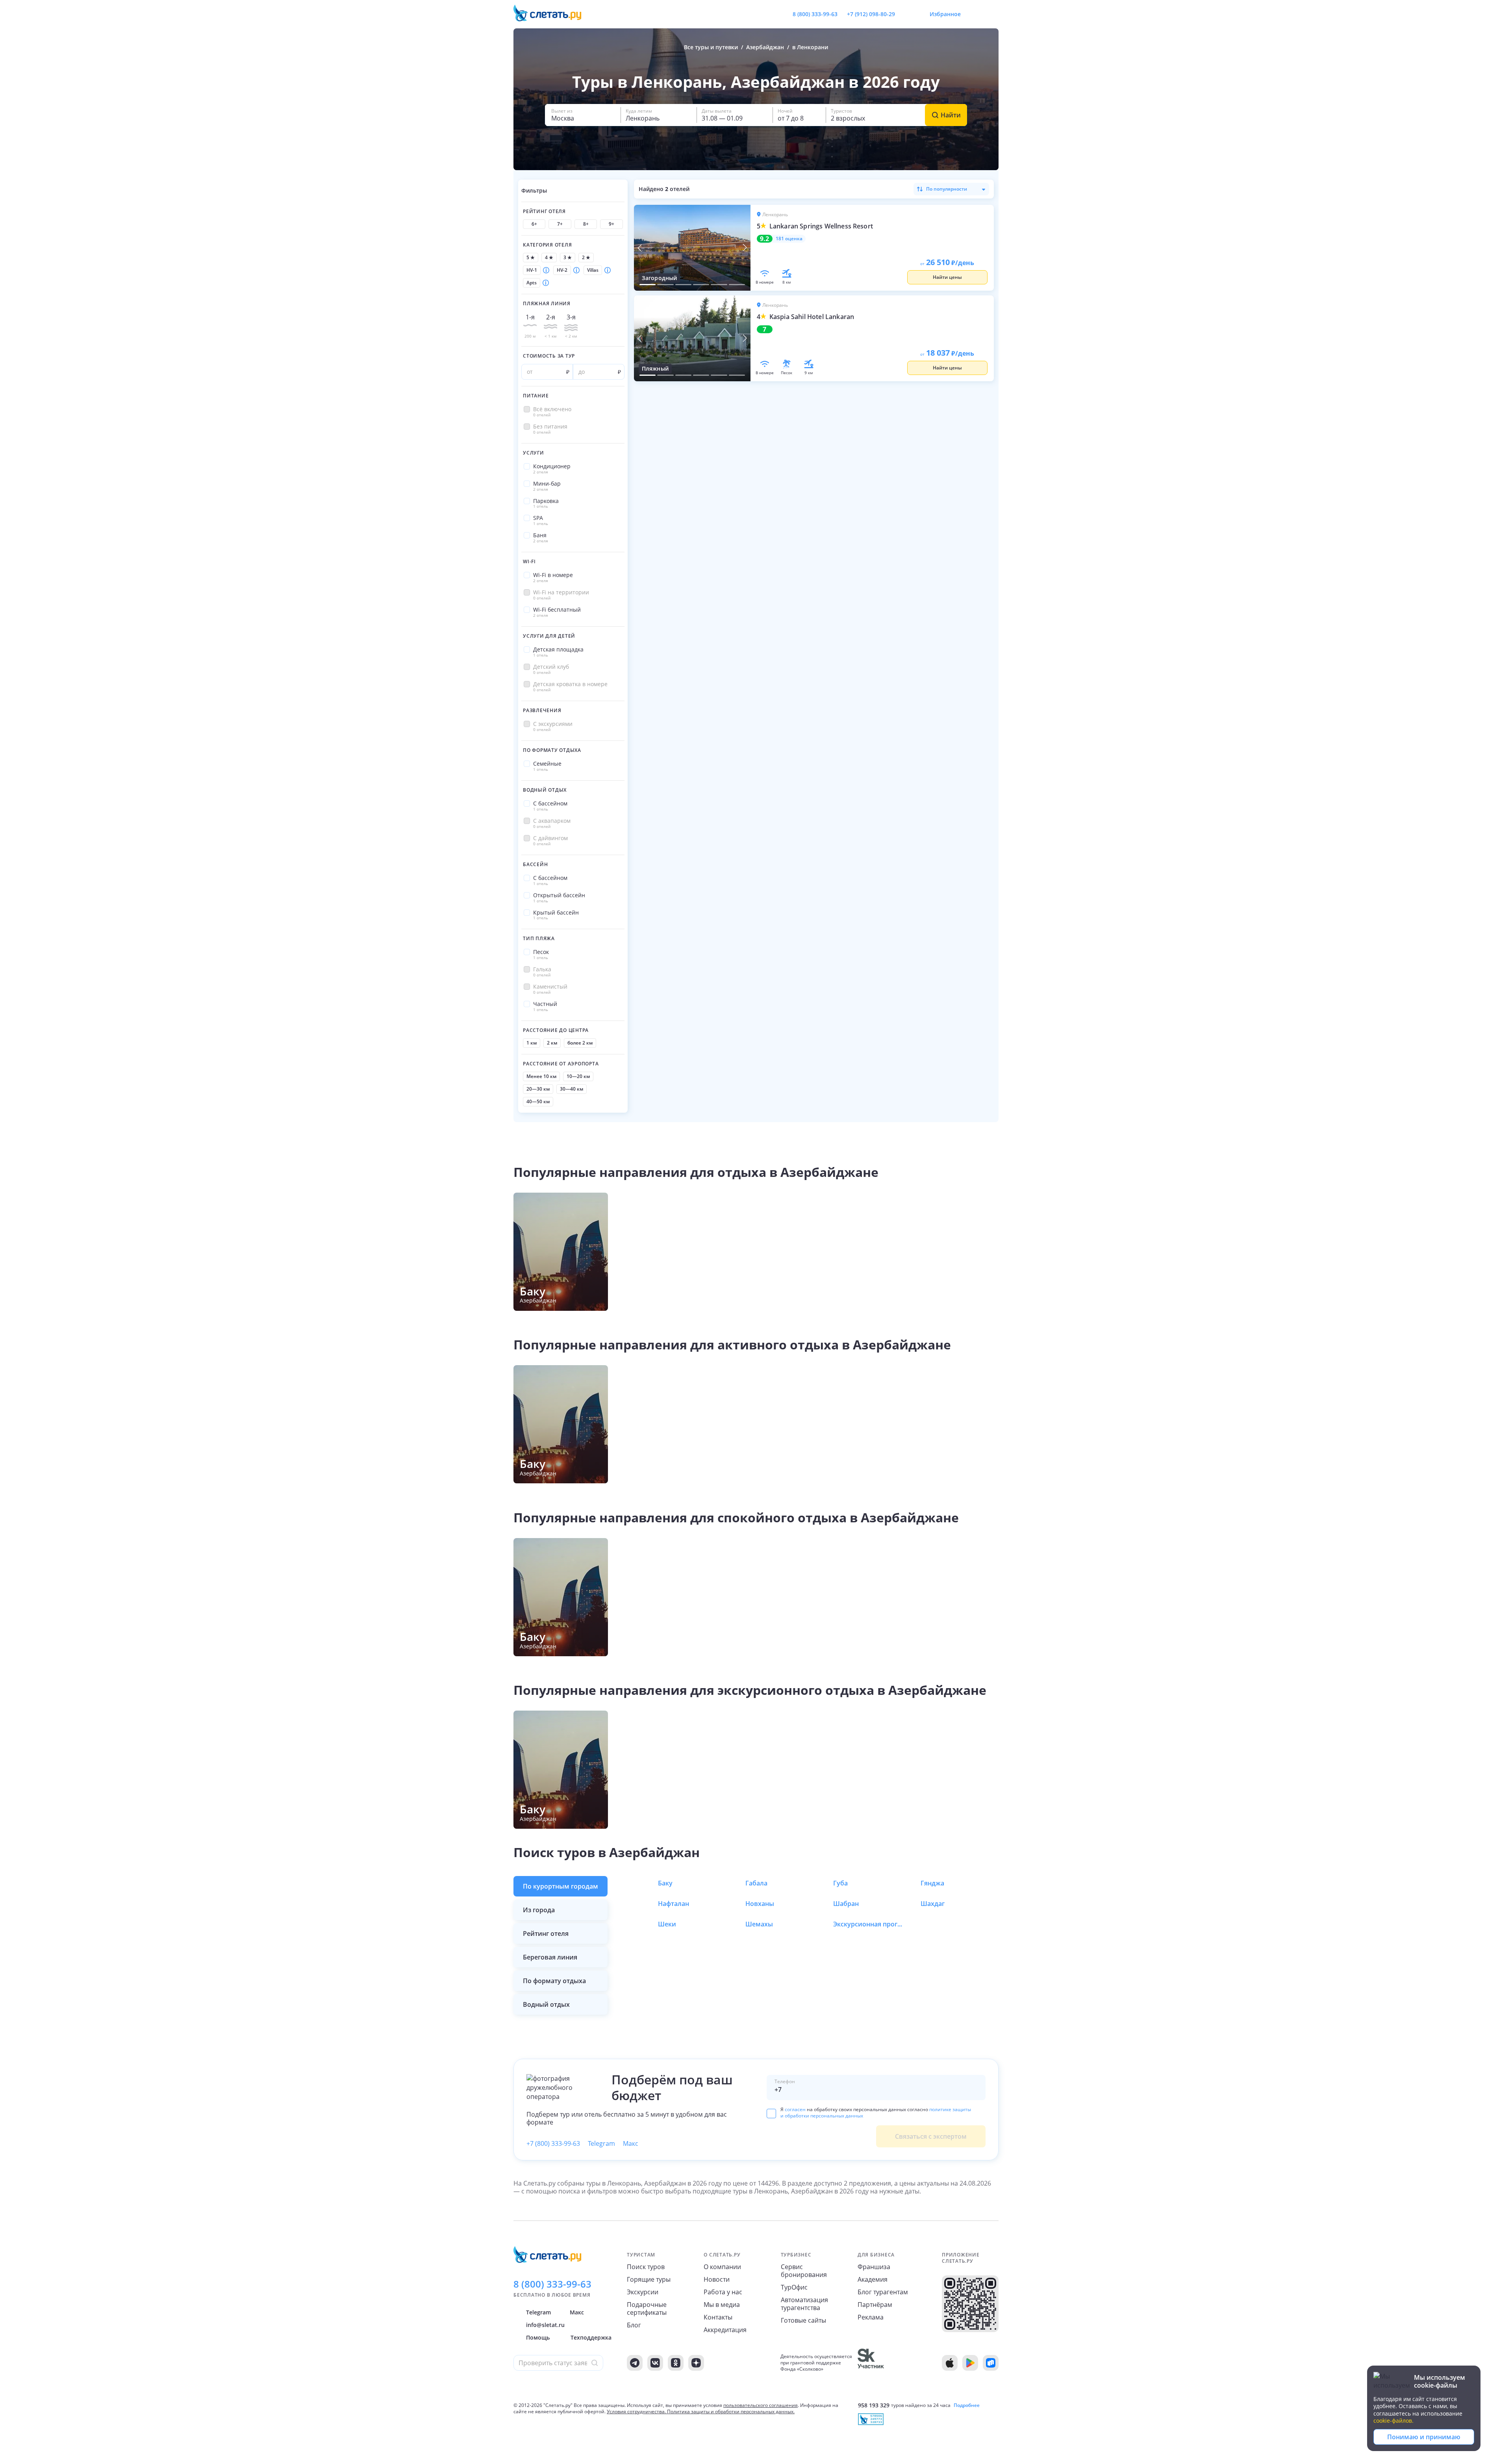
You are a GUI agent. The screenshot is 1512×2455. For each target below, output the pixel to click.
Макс (631, 2143)
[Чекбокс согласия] (771, 2114)
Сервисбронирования (804, 2271)
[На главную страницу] (552, 14)
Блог (634, 2325)
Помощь (538, 2337)
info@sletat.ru (545, 2325)
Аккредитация (725, 2330)
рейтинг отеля (546, 1934)
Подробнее (967, 2405)
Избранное (945, 14)
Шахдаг (933, 1904)
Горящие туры (649, 2279)
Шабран (846, 1904)
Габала (756, 1883)
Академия (873, 2279)
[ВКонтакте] (655, 2363)
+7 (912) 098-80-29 (871, 14)
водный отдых (546, 2004)
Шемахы (759, 1924)
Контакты (718, 2317)
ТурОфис (794, 2287)
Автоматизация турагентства (804, 2304)
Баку (665, 1883)
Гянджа (932, 1883)
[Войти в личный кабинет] (992, 14)
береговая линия (550, 1957)
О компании (722, 2267)
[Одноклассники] (676, 2363)
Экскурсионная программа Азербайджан (869, 1924)
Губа (840, 1883)
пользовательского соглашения (761, 2405)
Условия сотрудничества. (636, 2411)
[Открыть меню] (975, 14)
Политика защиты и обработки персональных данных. (731, 2411)
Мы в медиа (722, 2305)
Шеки (667, 1924)
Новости (717, 2279)
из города (539, 1910)
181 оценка (789, 239)
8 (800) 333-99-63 (815, 14)
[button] (583, 115)
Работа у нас (723, 2292)
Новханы (760, 1904)
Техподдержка (591, 2337)
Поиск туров (646, 2267)
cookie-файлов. (1393, 2421)
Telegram (601, 2143)
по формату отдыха (554, 1981)
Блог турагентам (883, 2292)
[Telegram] (635, 2363)
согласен (795, 2109)
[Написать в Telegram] (908, 14)
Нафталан (674, 1904)
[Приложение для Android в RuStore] (991, 2363)
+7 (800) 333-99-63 (553, 2143)
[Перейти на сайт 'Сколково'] (871, 2363)
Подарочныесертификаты (647, 2308)
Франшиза (874, 2267)
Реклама (871, 2317)
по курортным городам (561, 1886)
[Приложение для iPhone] (950, 2363)
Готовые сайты (803, 2320)
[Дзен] (696, 2363)
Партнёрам (875, 2305)
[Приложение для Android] (970, 2363)
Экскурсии (643, 2292)
